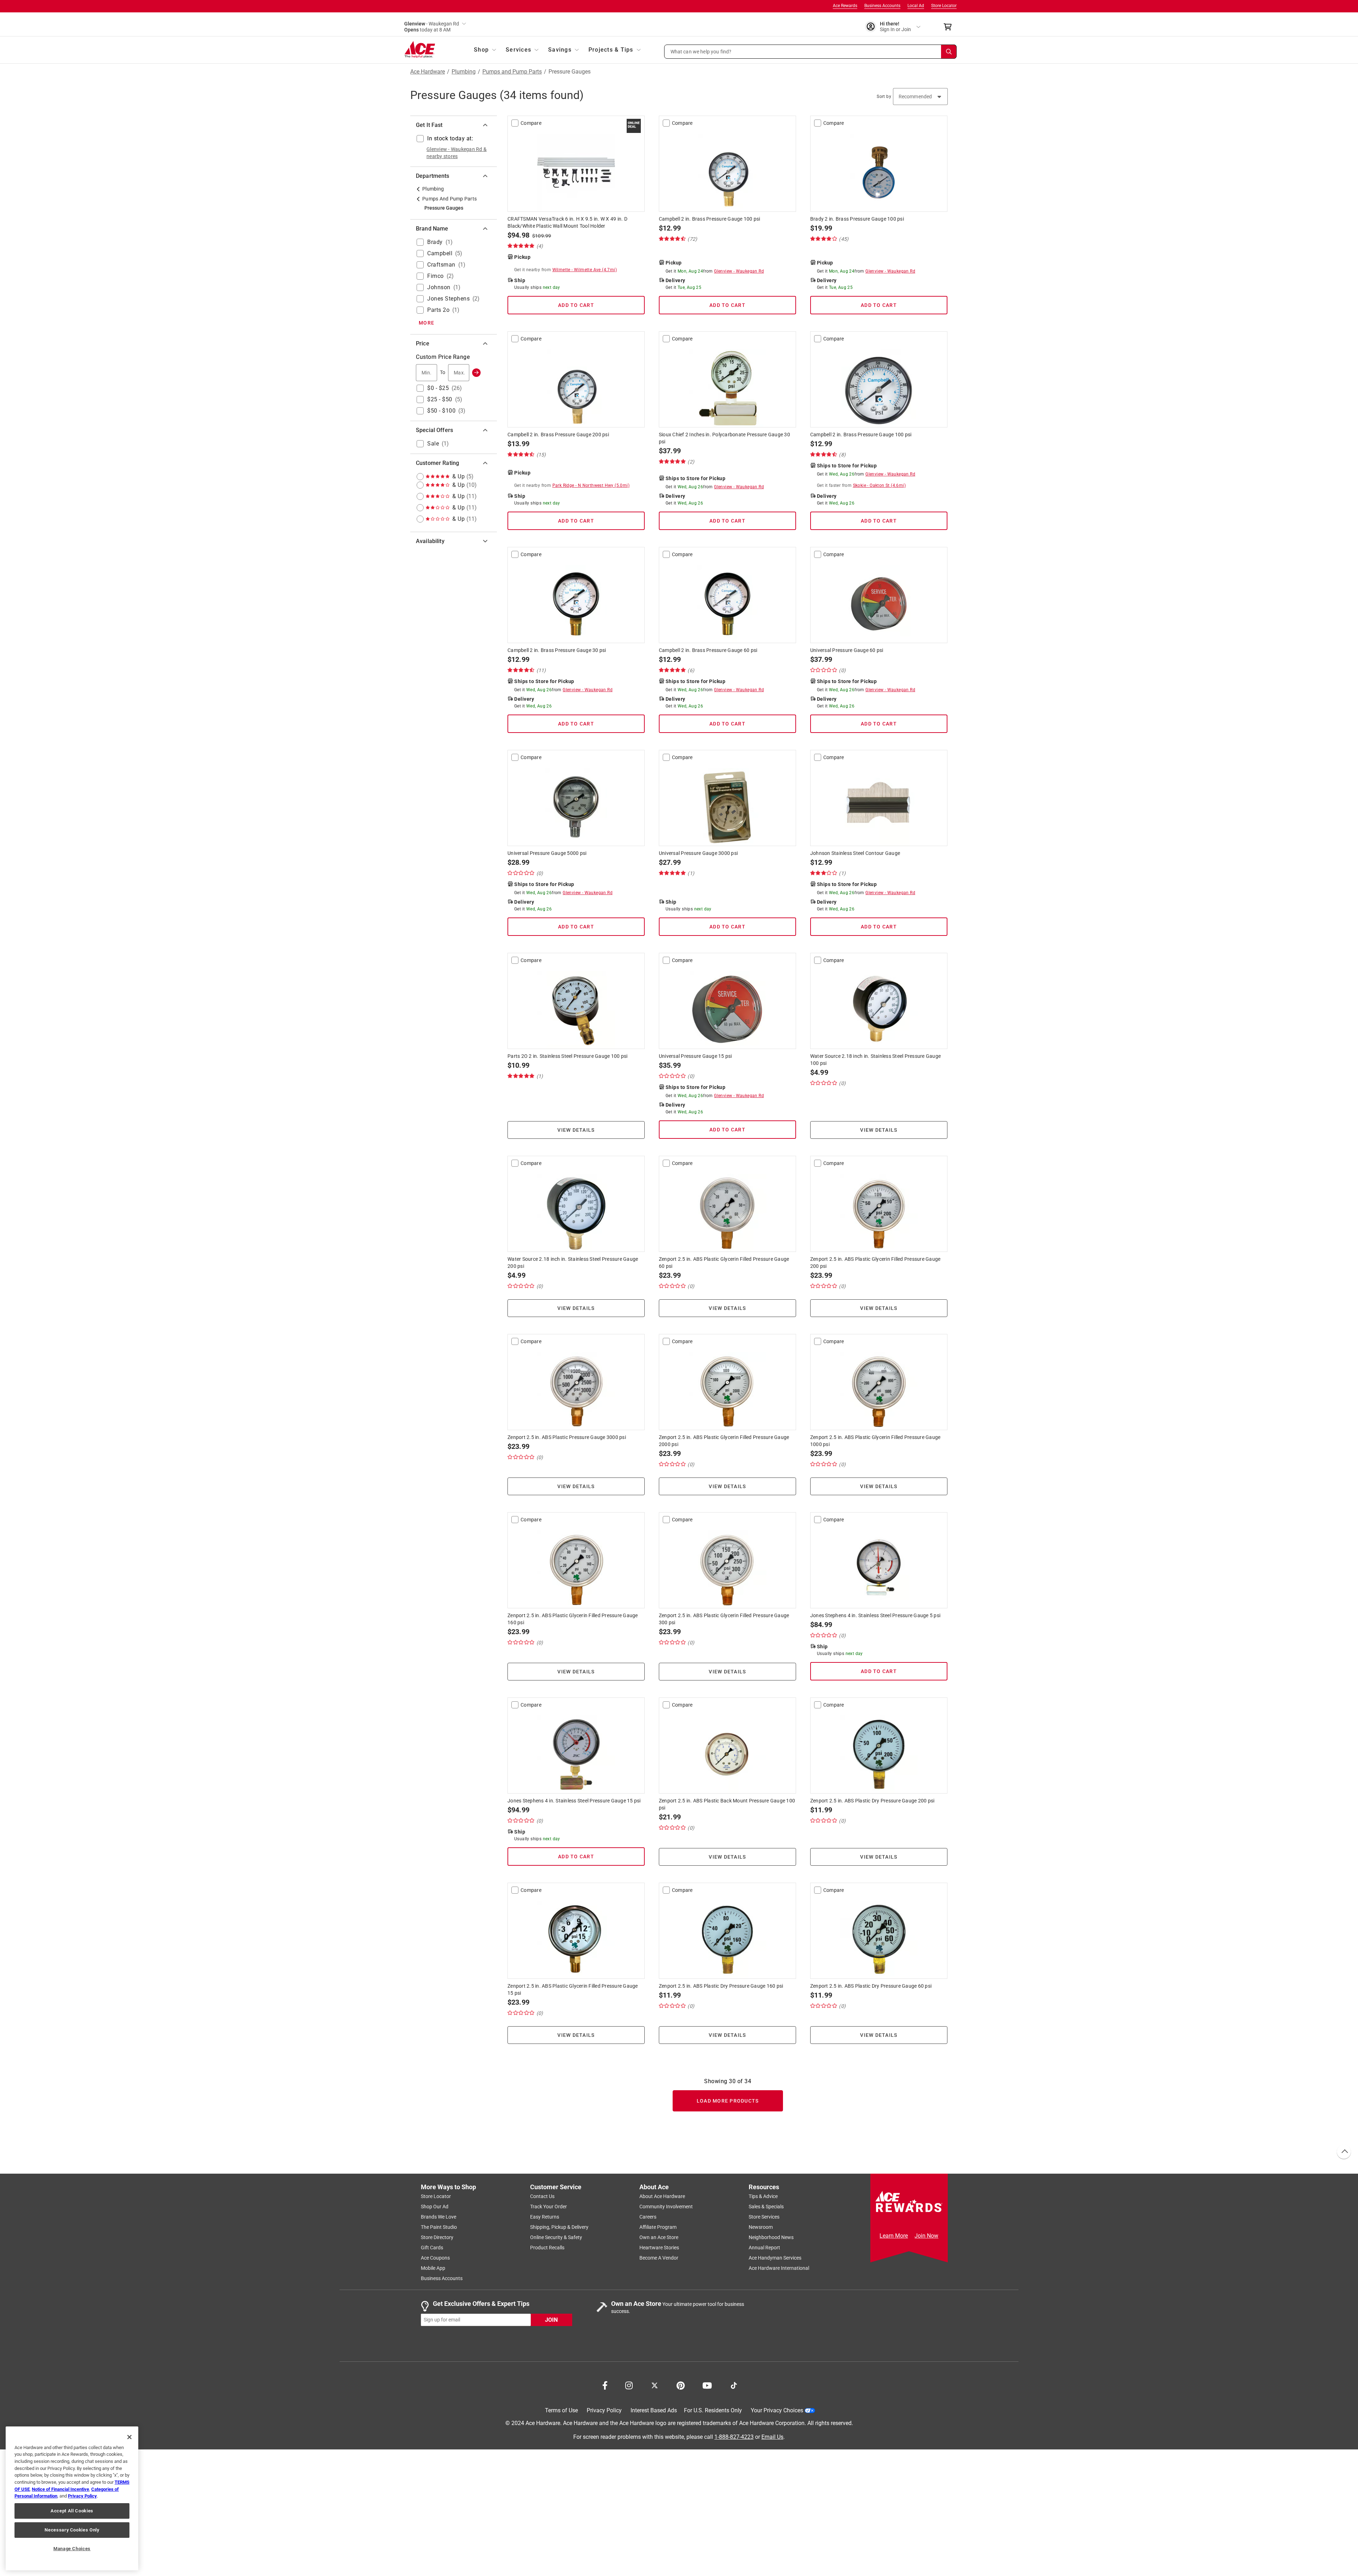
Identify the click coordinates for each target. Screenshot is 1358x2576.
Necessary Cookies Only (72, 2530)
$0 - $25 (438, 388)
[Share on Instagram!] (629, 2385)
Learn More (894, 2236)
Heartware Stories (659, 2248)
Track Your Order (549, 2207)
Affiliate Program (658, 2227)
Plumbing (464, 72)
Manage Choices (72, 2549)
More (426, 323)
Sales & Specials (766, 2207)
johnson (439, 287)
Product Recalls (547, 2248)
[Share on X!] (655, 2385)
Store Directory (437, 2237)
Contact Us (542, 2196)
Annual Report (764, 2248)
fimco (436, 276)
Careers (648, 2217)
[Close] (129, 2437)
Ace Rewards (845, 6)
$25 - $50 (440, 399)
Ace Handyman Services (775, 2258)
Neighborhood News (771, 2237)
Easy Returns (545, 2217)
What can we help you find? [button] (701, 51)
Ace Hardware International (779, 2268)
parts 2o (438, 310)
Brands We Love (439, 2217)
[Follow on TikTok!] (734, 2385)
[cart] (950, 27)
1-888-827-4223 (734, 2437)
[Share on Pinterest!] (681, 2385)
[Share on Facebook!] (605, 2385)
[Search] (949, 52)
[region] (72, 2498)
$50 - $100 (441, 411)
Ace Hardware (428, 72)
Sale (433, 444)
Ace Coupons (435, 2258)
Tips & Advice (763, 2196)
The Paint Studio (439, 2227)
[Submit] (476, 373)
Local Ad (916, 6)
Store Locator (944, 6)
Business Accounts (882, 6)
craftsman (441, 265)
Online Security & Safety (556, 2237)
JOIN (551, 2319)
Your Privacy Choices (777, 2410)
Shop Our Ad (435, 2207)
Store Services (764, 2217)
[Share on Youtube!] (707, 2385)
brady (435, 242)
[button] (811, 52)
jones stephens (448, 299)
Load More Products (728, 2101)
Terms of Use (561, 2410)
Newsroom (761, 2227)
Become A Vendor (659, 2258)
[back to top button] (1344, 2152)
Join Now (926, 2236)
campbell (440, 253)
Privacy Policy (604, 2410)
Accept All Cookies (72, 2511)
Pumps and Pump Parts (512, 72)
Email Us (772, 2437)
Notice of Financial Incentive (60, 2489)
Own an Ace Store (659, 2237)
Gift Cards (432, 2248)
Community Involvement (666, 2207)
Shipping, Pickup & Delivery (559, 2227)
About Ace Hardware (662, 2196)
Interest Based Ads (654, 2410)
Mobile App (433, 2268)
